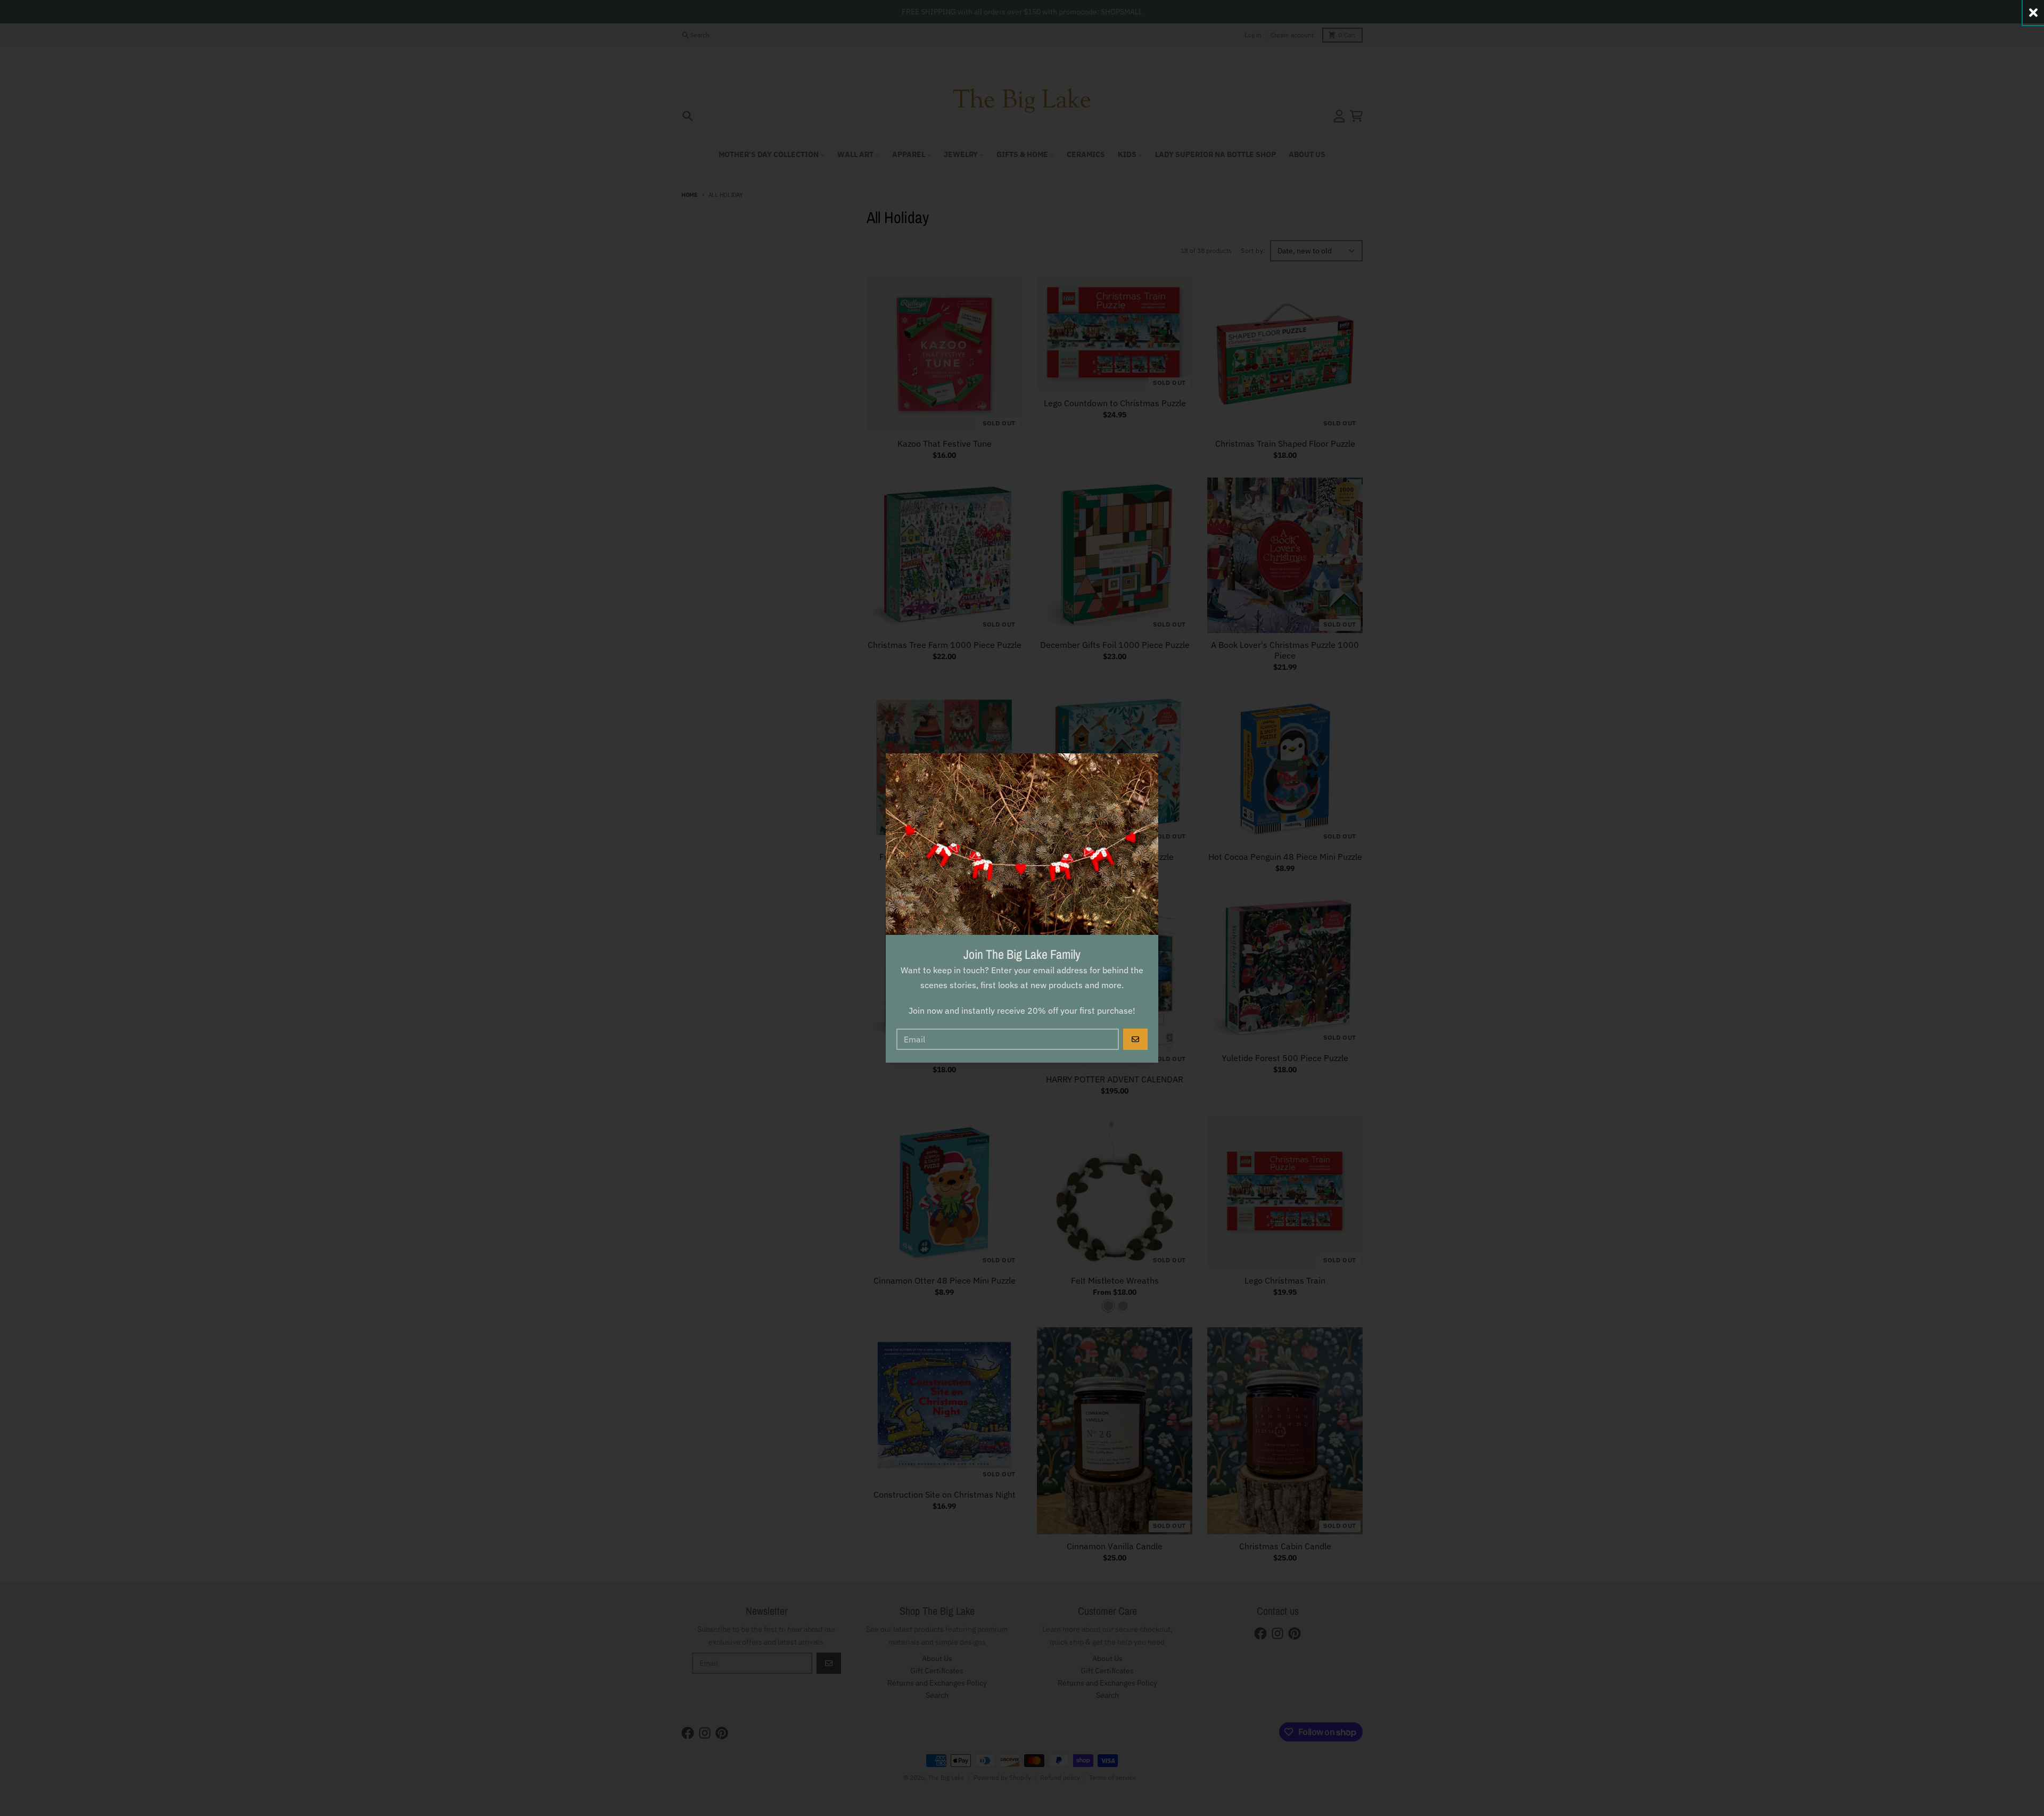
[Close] (2033, 13)
